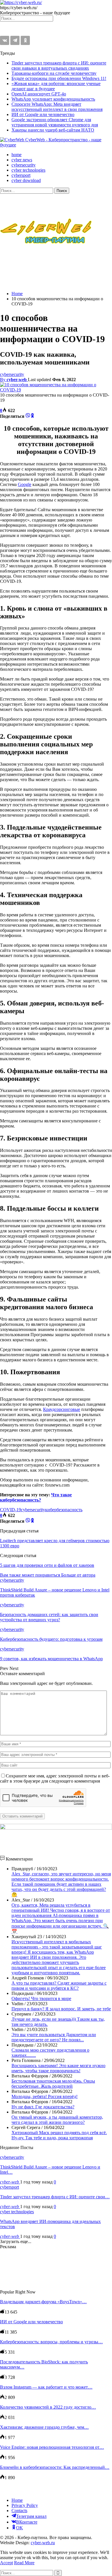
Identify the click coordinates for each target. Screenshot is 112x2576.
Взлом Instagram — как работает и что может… (46, 2387)
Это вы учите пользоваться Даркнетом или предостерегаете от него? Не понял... (54, 2037)
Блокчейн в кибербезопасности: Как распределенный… (55, 2467)
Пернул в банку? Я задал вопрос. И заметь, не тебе (61, 2009)
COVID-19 (10, 1510)
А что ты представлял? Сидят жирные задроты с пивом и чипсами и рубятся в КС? (59, 1986)
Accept (6, 2563)
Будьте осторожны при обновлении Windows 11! (59, 78)
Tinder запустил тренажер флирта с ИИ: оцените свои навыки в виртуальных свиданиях (59, 65)
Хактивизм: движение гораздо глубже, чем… (44, 2427)
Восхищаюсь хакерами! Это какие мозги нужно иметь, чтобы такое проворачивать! (58, 2068)
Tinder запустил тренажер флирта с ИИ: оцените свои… (55, 2197)
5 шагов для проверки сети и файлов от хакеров (47, 1565)
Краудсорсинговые (62, 1409)
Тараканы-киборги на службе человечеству (54, 73)
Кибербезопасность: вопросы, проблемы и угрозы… (51, 2342)
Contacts (19, 2511)
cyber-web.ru (43, 2543)
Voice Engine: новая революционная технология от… (52, 2447)
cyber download (26, 180)
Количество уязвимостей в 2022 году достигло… (48, 2407)
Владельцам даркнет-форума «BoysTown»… (43, 2302)
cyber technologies (28, 170)
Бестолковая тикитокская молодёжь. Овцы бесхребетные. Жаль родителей (53, 2084)
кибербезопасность (64, 1510)
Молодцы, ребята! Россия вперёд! (45, 2096)
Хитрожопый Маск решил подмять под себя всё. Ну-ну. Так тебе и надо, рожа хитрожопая (59, 2135)
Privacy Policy (25, 2505)
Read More (24, 2563)
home (17, 155)
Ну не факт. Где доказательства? (43, 2107)
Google (25, 484)
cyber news (22, 160)
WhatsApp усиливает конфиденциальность (53, 99)
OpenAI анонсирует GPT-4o (39, 94)
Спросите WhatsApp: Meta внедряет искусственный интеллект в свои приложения (57, 107)
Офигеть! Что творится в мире (41, 1998)
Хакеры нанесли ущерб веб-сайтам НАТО (53, 130)
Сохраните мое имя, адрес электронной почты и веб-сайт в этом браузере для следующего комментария (55, 1778)
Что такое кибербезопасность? (36, 1497)
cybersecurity (24, 165)
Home (17, 2500)
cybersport (21, 175)
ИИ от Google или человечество (43, 114)
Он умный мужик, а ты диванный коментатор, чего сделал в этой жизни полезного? (57, 2120)
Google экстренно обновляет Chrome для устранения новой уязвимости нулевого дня (55, 122)
